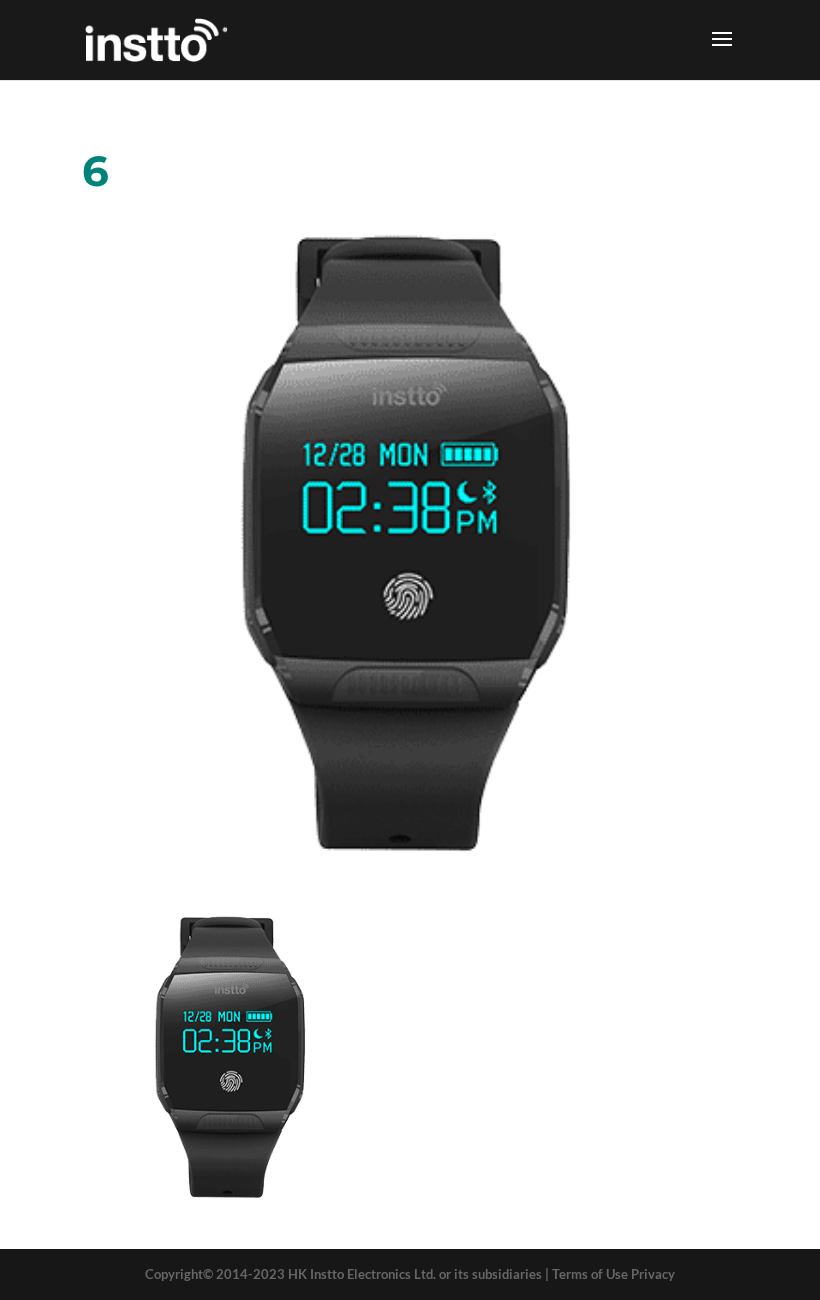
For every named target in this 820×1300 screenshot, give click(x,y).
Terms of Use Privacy (613, 1274)
